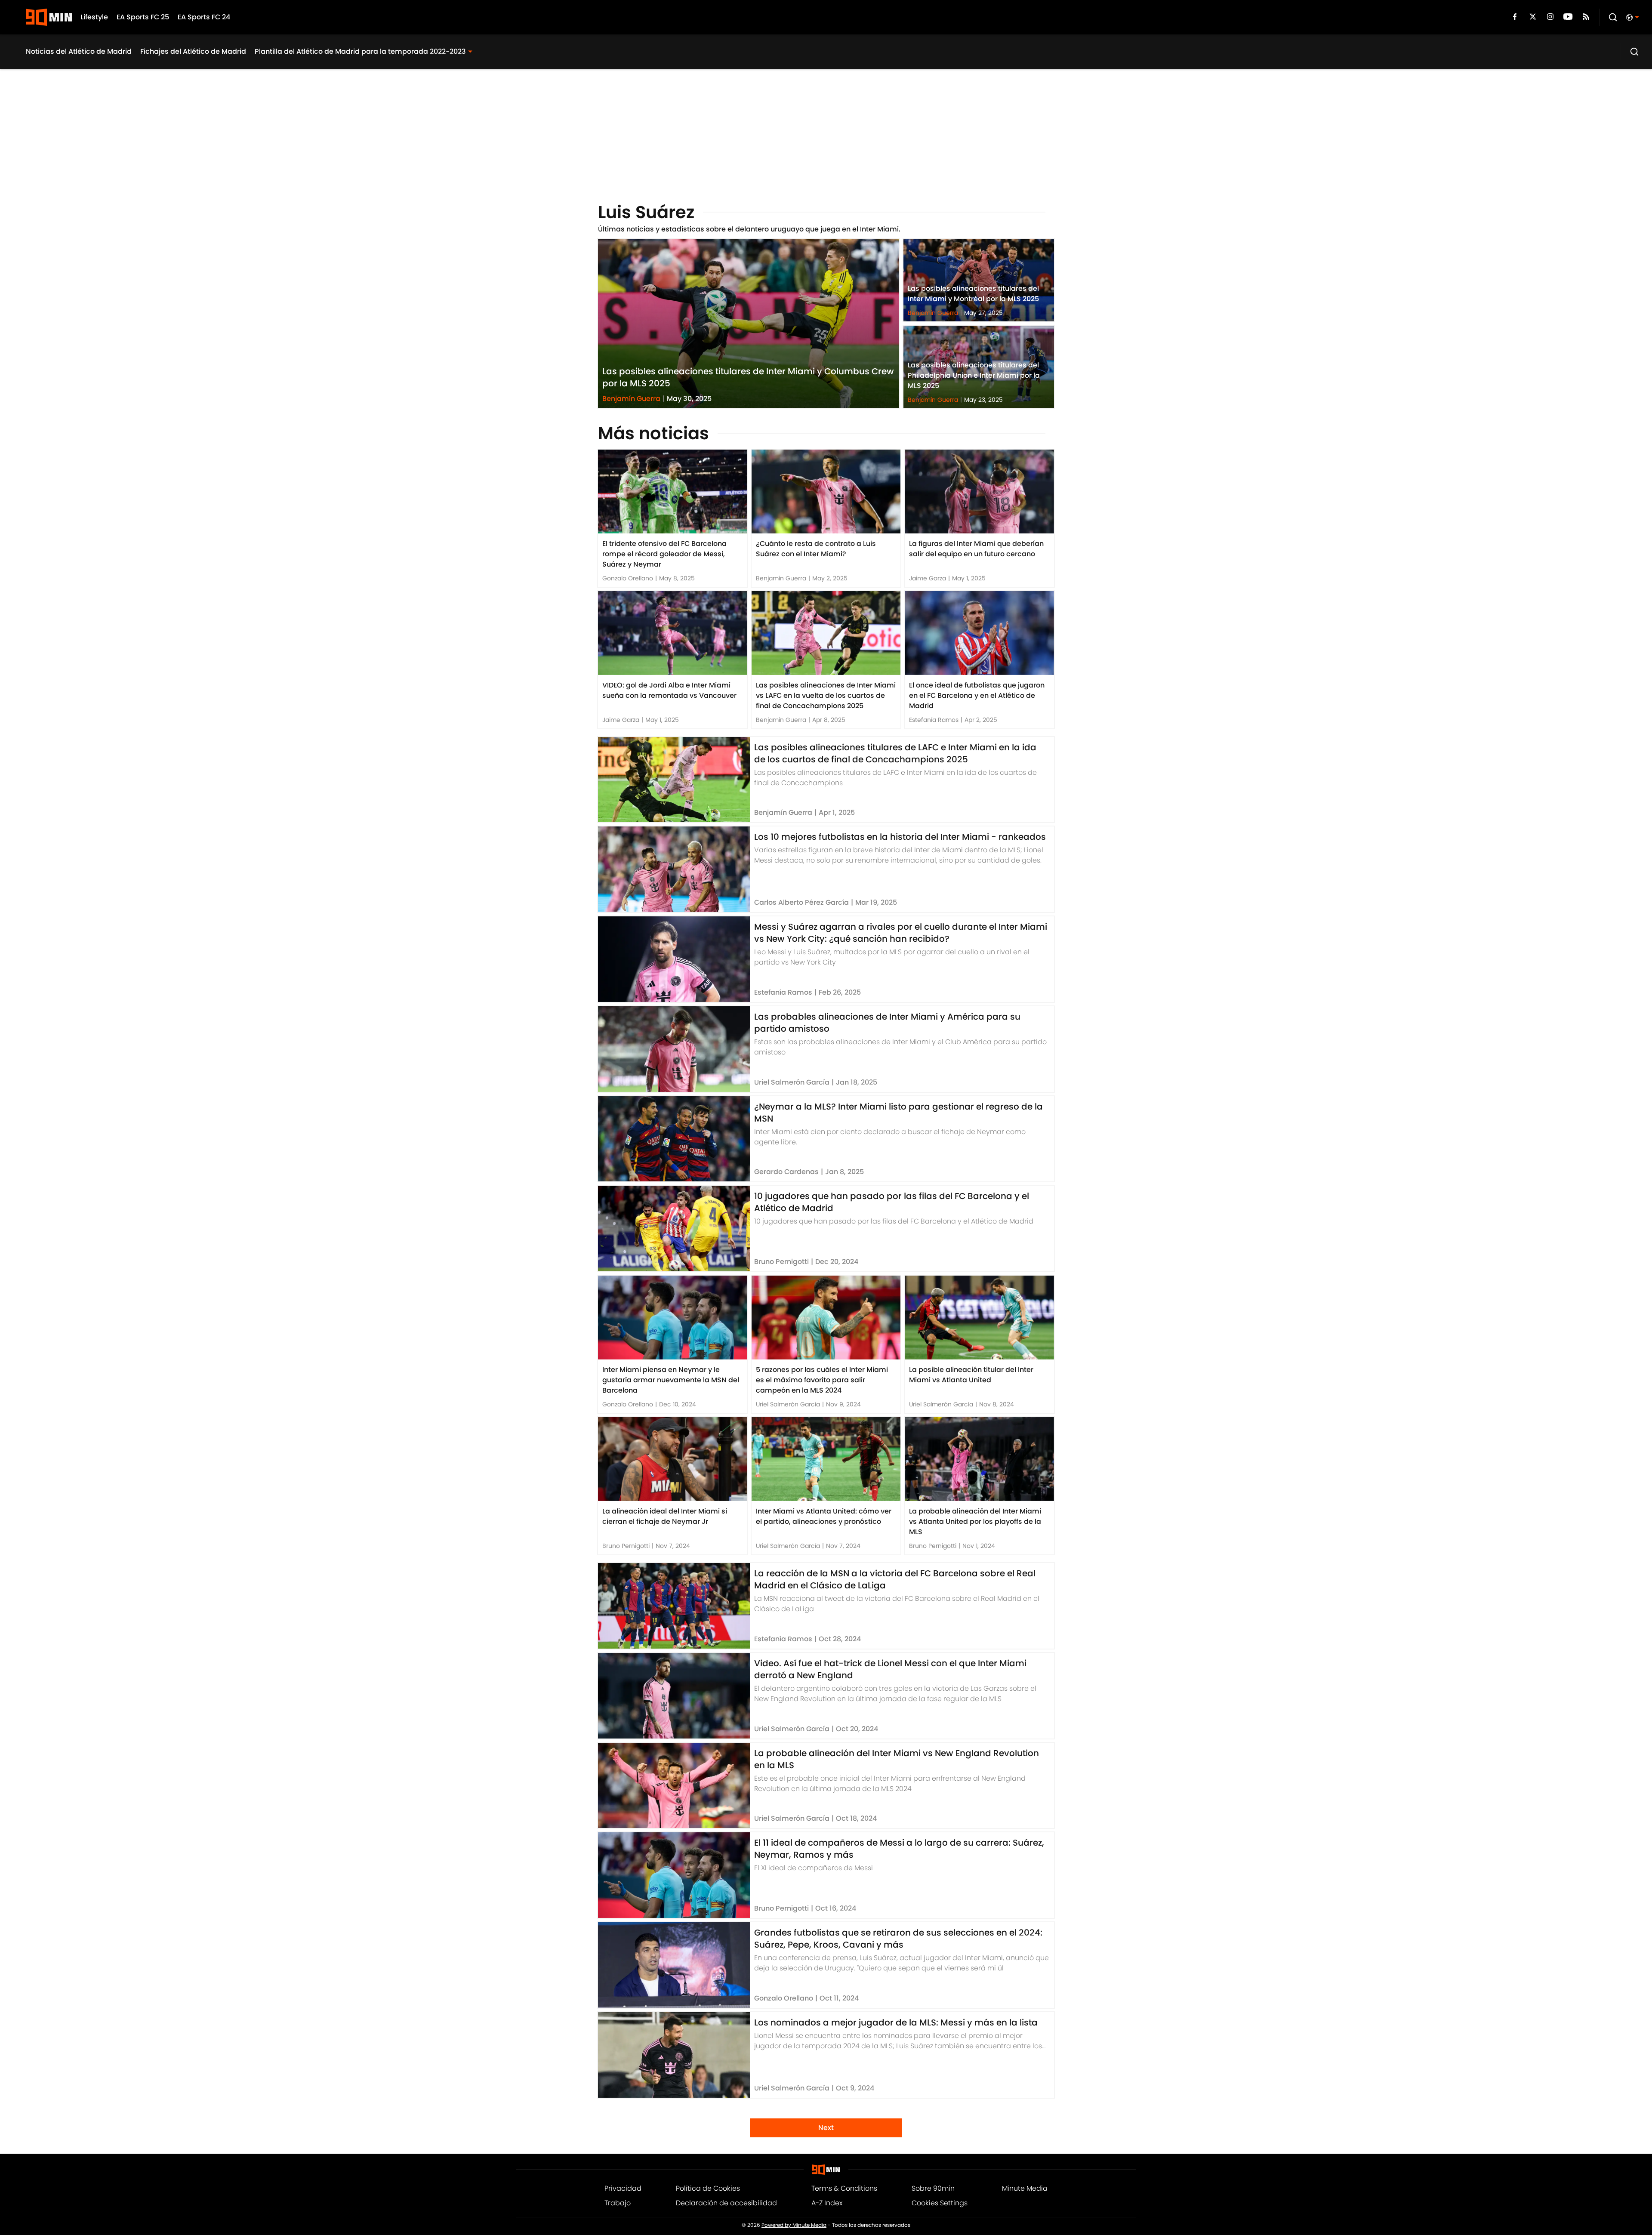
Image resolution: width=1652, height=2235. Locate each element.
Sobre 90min (933, 2188)
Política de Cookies (708, 2188)
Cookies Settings (940, 2203)
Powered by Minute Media (794, 2225)
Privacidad (623, 2188)
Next (826, 2128)
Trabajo (618, 2203)
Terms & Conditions (844, 2188)
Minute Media (1025, 2188)
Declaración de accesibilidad (726, 2203)
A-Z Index (827, 2203)
